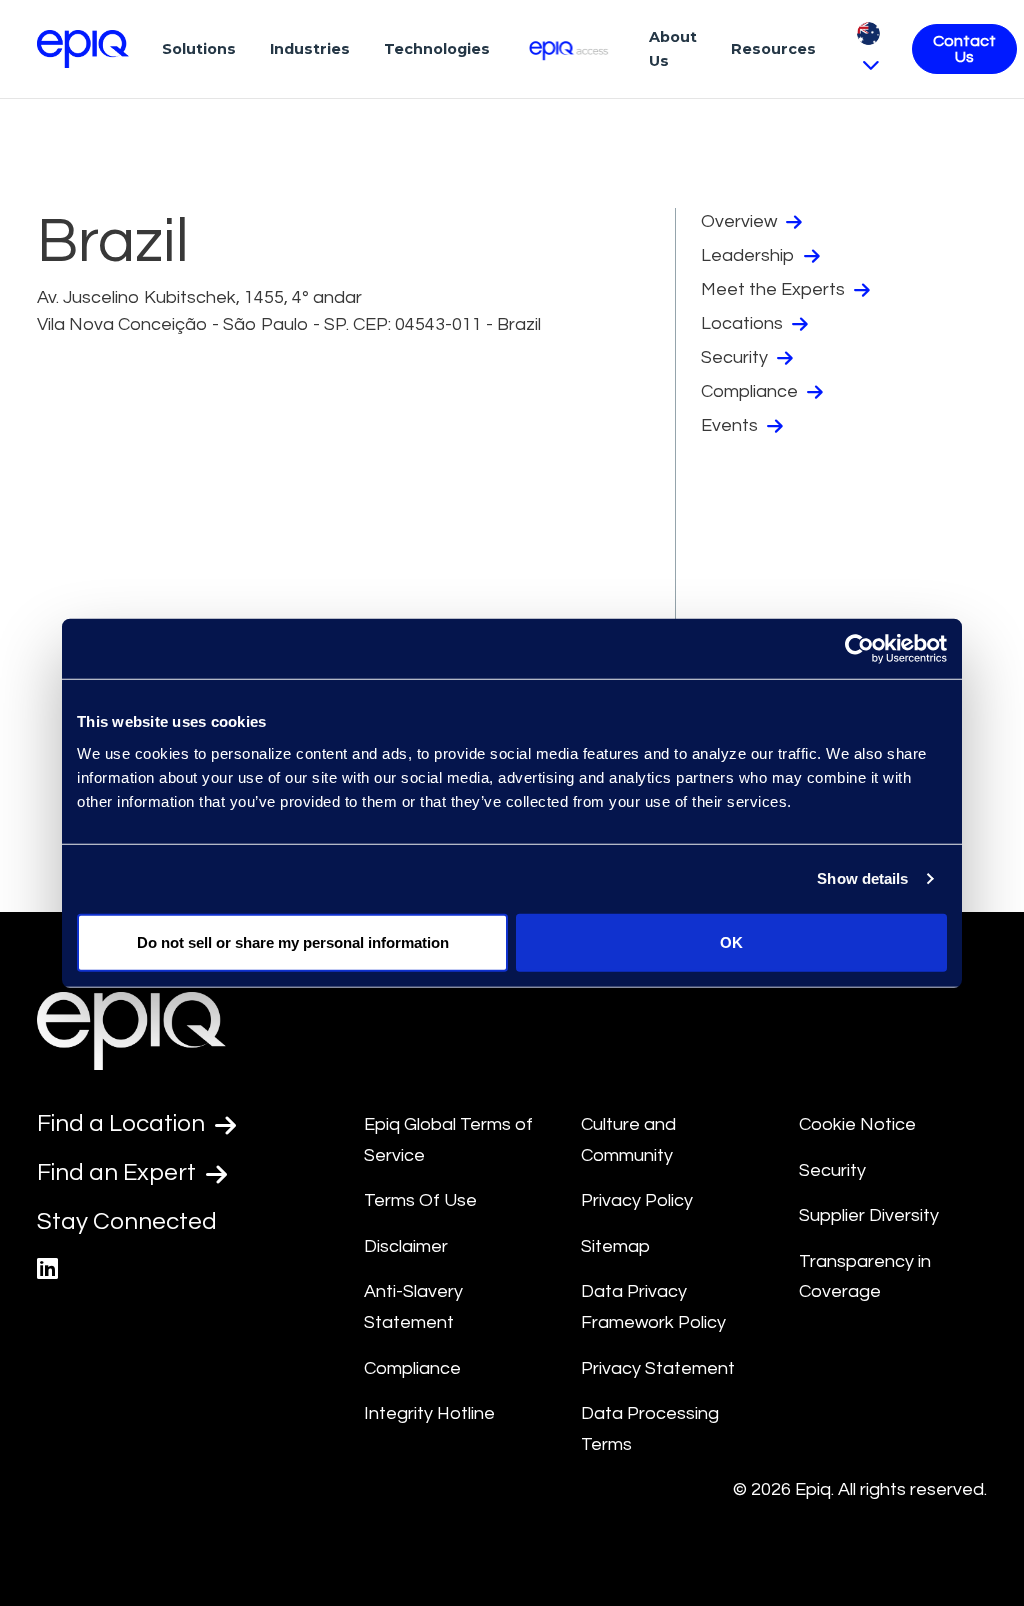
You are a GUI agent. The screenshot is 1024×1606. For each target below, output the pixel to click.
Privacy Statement (658, 1368)
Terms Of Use (420, 1200)
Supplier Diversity (869, 1215)
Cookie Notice (857, 1124)
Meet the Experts (775, 289)
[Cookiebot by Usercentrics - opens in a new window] (859, 649)
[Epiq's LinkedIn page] (47, 1269)
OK (731, 941)
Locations (744, 323)
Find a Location (123, 1123)
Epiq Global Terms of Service (448, 1140)
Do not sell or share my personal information (293, 941)
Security (736, 357)
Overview (741, 221)
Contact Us (964, 49)
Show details (862, 878)
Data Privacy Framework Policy (653, 1307)
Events (731, 425)
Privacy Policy (637, 1200)
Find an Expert (119, 1172)
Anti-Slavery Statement (413, 1307)
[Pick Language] (868, 48)
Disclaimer (406, 1246)
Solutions (199, 49)
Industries (310, 49)
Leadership (750, 255)
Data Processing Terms (650, 1429)
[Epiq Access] (569, 48)
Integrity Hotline (429, 1413)
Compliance (751, 391)
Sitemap (615, 1246)
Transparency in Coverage (865, 1277)
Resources (773, 49)
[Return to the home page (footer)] (83, 49)
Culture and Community (628, 1140)
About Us (673, 49)
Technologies (437, 49)
